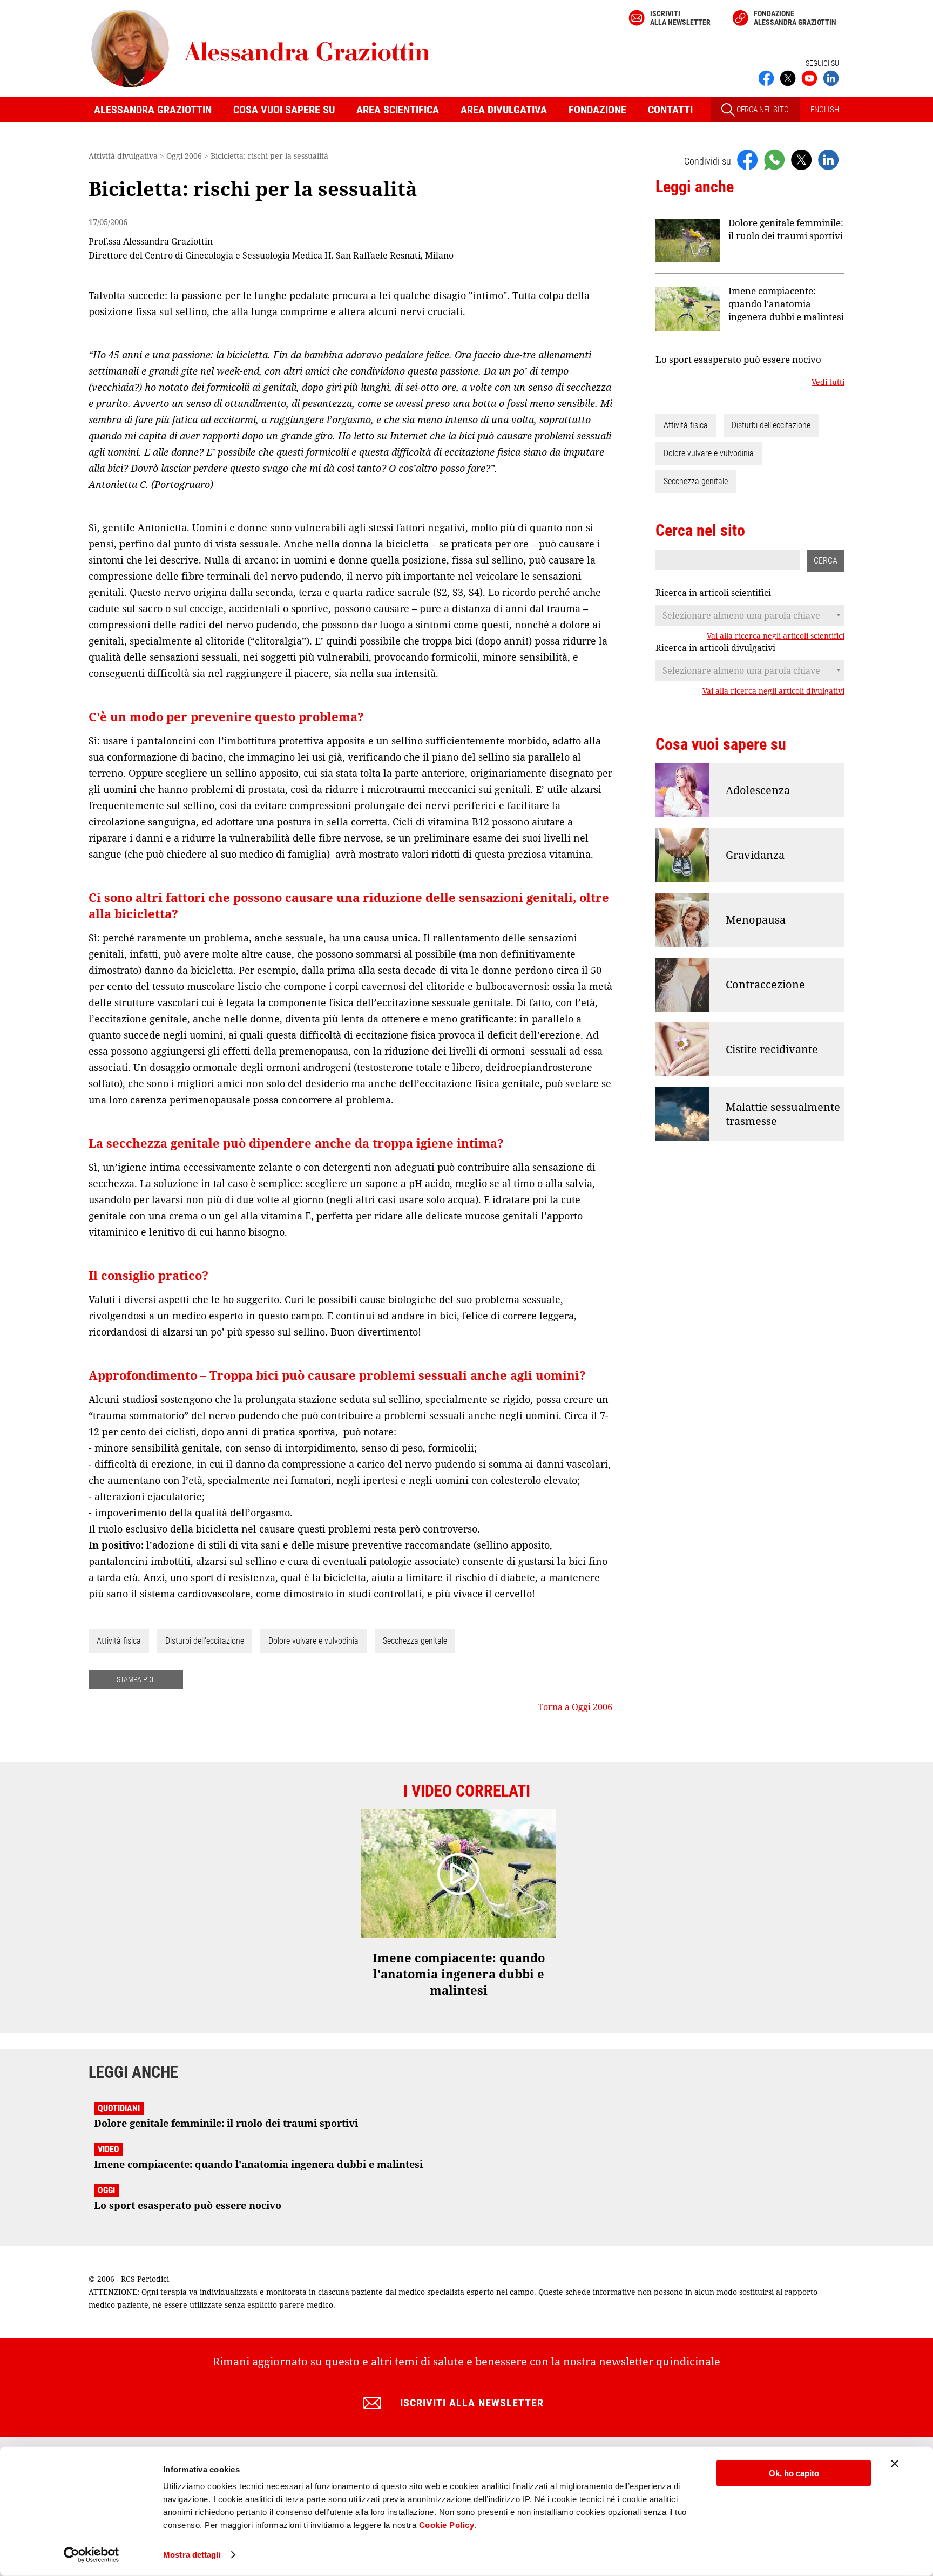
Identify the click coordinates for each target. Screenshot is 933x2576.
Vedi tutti (828, 382)
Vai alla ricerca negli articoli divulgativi (773, 691)
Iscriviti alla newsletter (680, 18)
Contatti (670, 110)
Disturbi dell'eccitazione (205, 1641)
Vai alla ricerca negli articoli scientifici (776, 636)
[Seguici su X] (788, 77)
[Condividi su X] (801, 159)
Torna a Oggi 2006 (575, 1707)
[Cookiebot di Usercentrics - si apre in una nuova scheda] (92, 2555)
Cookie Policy (447, 2525)
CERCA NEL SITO (762, 110)
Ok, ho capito (794, 2473)
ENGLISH (825, 110)
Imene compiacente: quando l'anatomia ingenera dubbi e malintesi (786, 304)
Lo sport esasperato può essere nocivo (738, 359)
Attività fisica (119, 1641)
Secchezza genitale (415, 1641)
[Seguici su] (809, 77)
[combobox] (750, 615)
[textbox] (750, 615)
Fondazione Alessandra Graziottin (795, 18)
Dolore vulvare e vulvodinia (313, 1641)
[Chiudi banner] (895, 2464)
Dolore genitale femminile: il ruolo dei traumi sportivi (786, 229)
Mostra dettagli (192, 2555)
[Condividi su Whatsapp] (774, 159)
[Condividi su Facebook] (747, 159)
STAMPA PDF (136, 1679)
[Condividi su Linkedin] (828, 159)
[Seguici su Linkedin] (831, 77)
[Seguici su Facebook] (766, 77)
